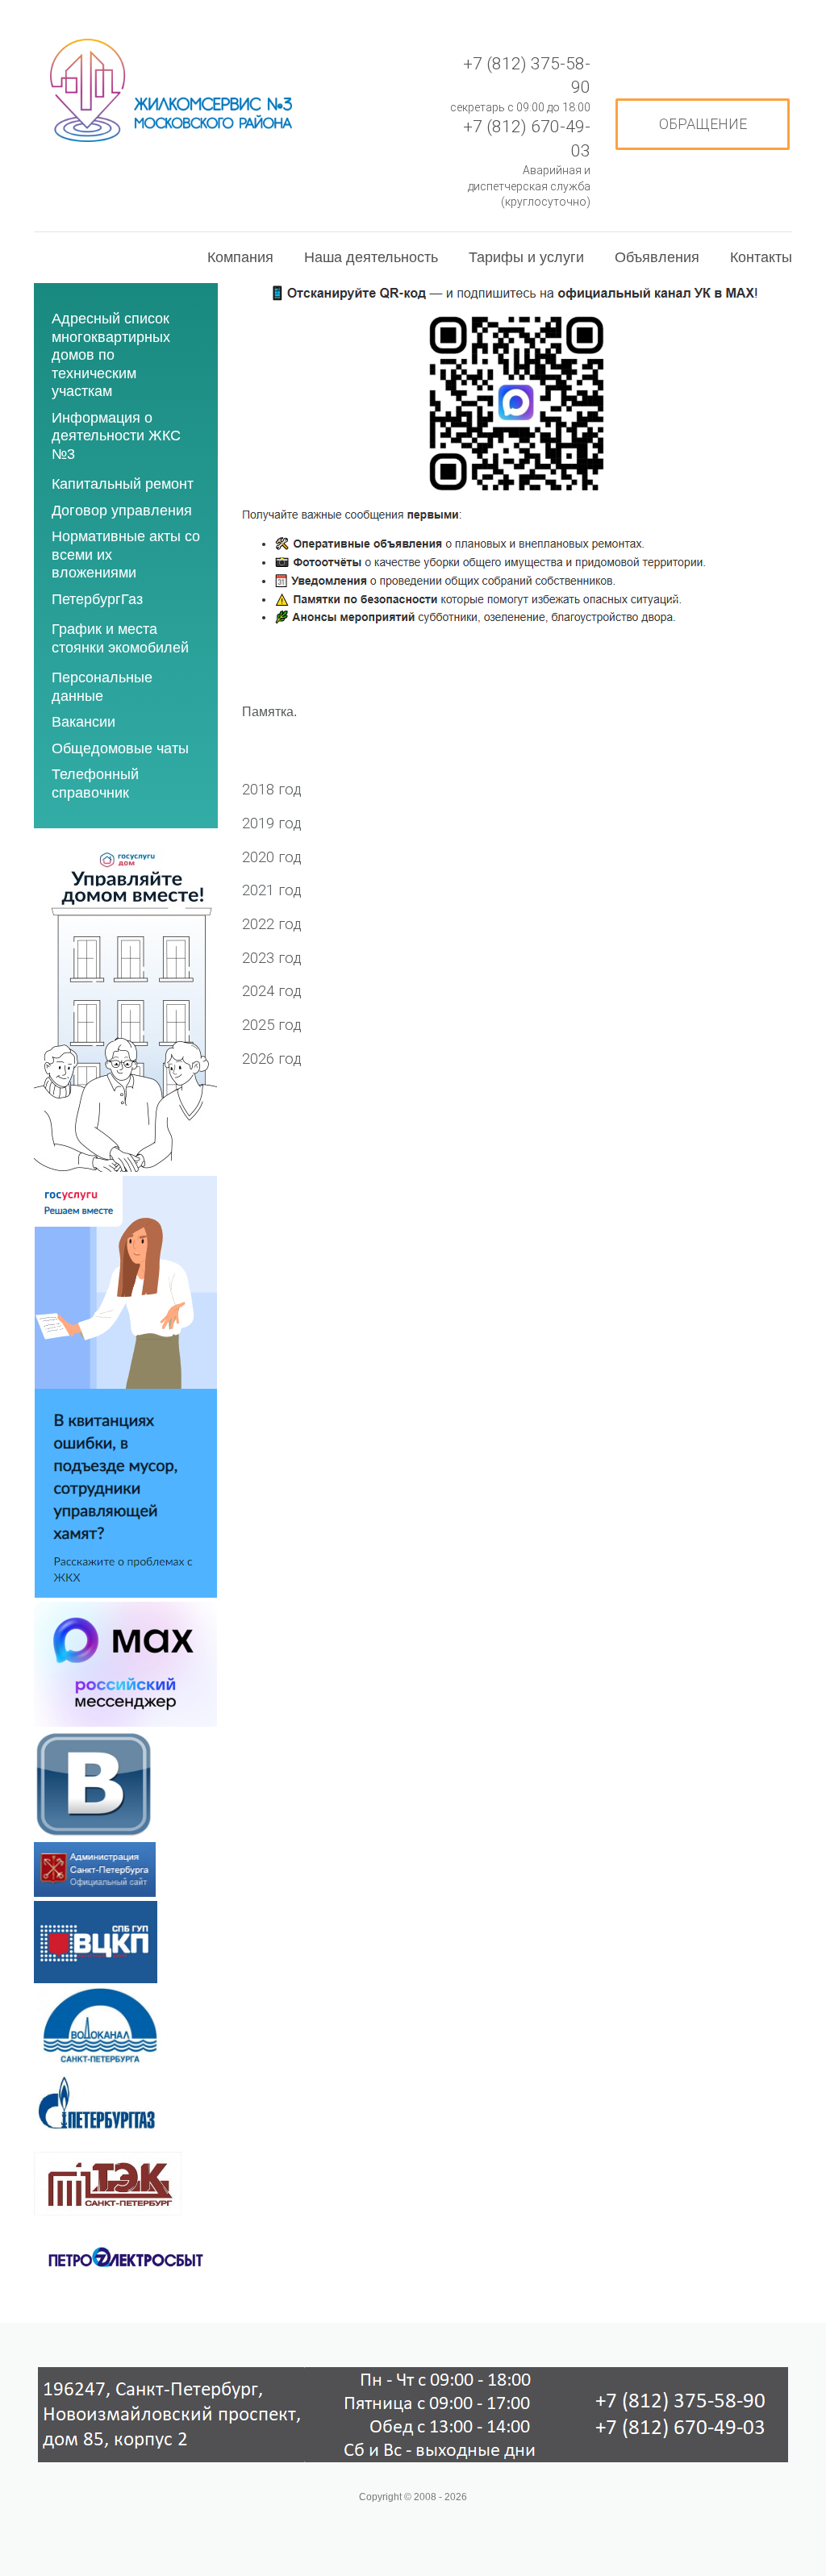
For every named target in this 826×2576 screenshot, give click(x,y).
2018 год (272, 790)
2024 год (272, 991)
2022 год (272, 924)
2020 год (272, 857)
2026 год (272, 1059)
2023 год (272, 958)
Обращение (703, 124)
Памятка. (269, 712)
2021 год (272, 890)
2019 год (272, 823)
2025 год (272, 1025)
